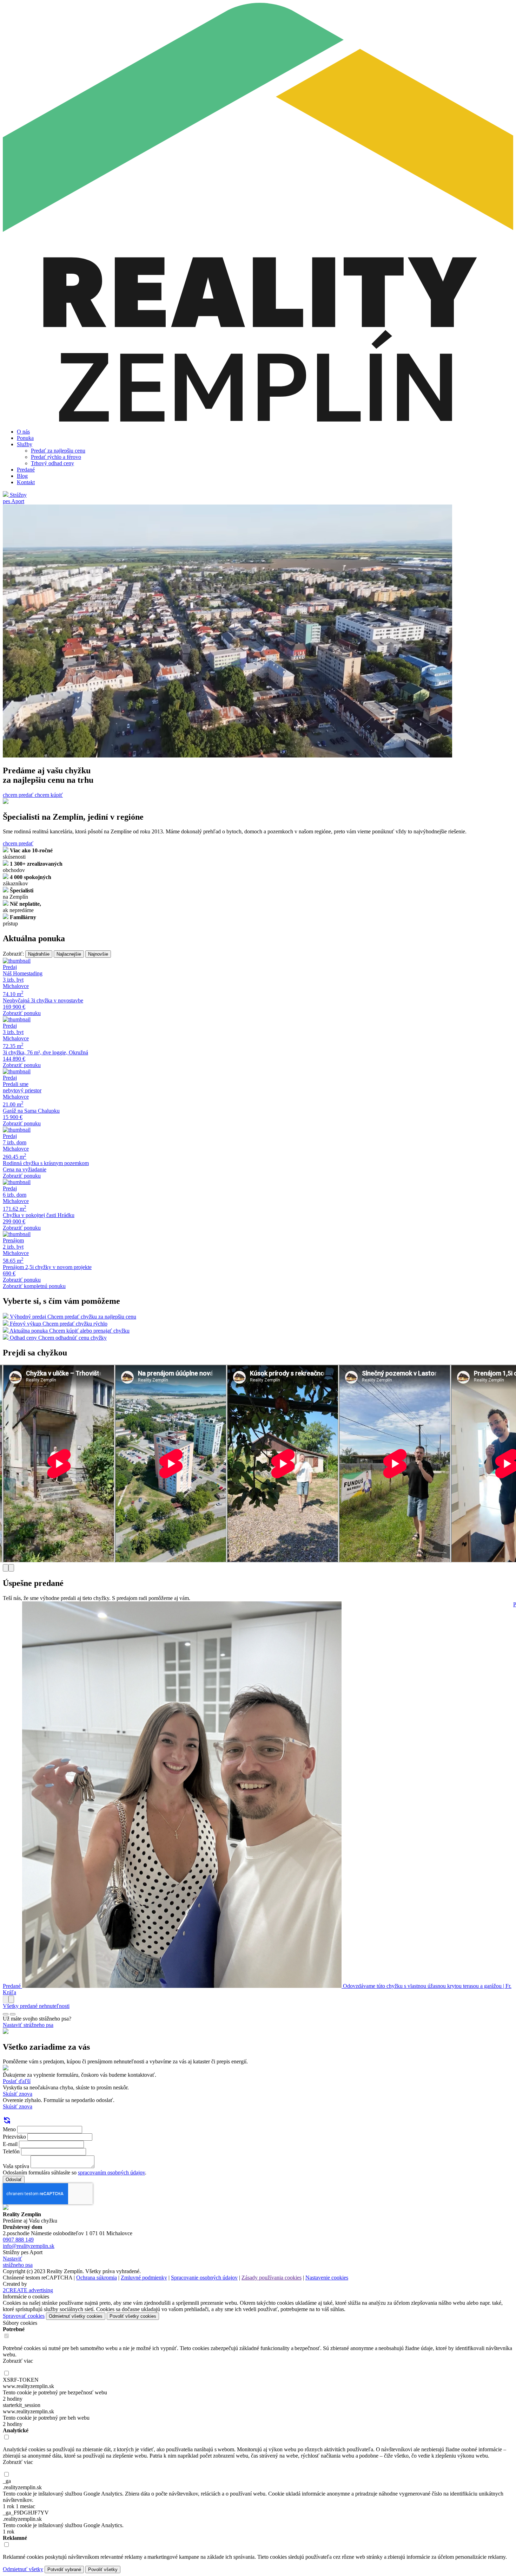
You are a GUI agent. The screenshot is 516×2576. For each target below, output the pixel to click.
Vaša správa (16, 2166)
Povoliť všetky (103, 2570)
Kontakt (26, 482)
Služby (25, 444)
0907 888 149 (18, 2240)
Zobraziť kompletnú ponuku (34, 1286)
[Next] (11, 1568)
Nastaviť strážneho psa (28, 2025)
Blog (22, 476)
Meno (9, 2129)
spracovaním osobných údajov (111, 2172)
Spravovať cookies (24, 2316)
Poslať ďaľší (17, 2081)
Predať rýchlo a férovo (56, 457)
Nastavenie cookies (327, 2278)
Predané (26, 470)
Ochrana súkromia (97, 2278)
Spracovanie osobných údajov (204, 2278)
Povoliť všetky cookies (133, 2316)
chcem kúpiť (49, 795)
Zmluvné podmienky (144, 2278)
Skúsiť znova (18, 2094)
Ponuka (25, 438)
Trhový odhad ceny (52, 463)
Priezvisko (14, 2137)
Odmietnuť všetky (23, 2569)
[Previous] (6, 1568)
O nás (23, 432)
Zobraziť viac (18, 2361)
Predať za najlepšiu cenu (58, 451)
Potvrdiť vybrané (64, 2570)
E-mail (10, 2144)
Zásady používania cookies (272, 2278)
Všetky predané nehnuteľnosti (36, 2006)
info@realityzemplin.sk (29, 2246)
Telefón (11, 2151)
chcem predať (19, 795)
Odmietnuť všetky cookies (76, 2316)
